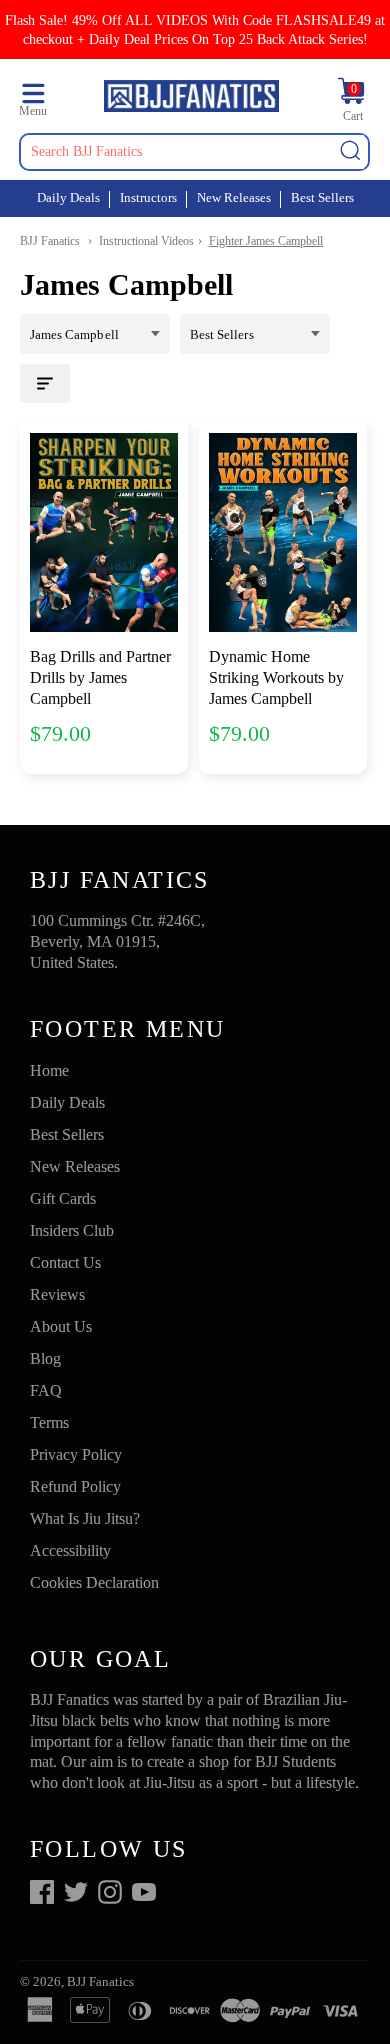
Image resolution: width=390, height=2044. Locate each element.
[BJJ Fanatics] (191, 99)
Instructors (148, 197)
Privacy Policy (76, 1454)
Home (49, 1070)
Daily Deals (68, 197)
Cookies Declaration (94, 1582)
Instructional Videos (146, 241)
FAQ (46, 1390)
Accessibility (70, 1550)
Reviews (57, 1294)
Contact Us (65, 1262)
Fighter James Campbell (266, 241)
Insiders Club (72, 1230)
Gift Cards (63, 1198)
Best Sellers (322, 197)
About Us (61, 1326)
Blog (45, 1358)
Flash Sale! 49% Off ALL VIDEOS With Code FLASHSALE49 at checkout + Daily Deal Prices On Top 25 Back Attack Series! (195, 29)
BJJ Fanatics (50, 241)
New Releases (234, 197)
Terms (49, 1422)
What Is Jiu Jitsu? (85, 1518)
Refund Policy (75, 1486)
